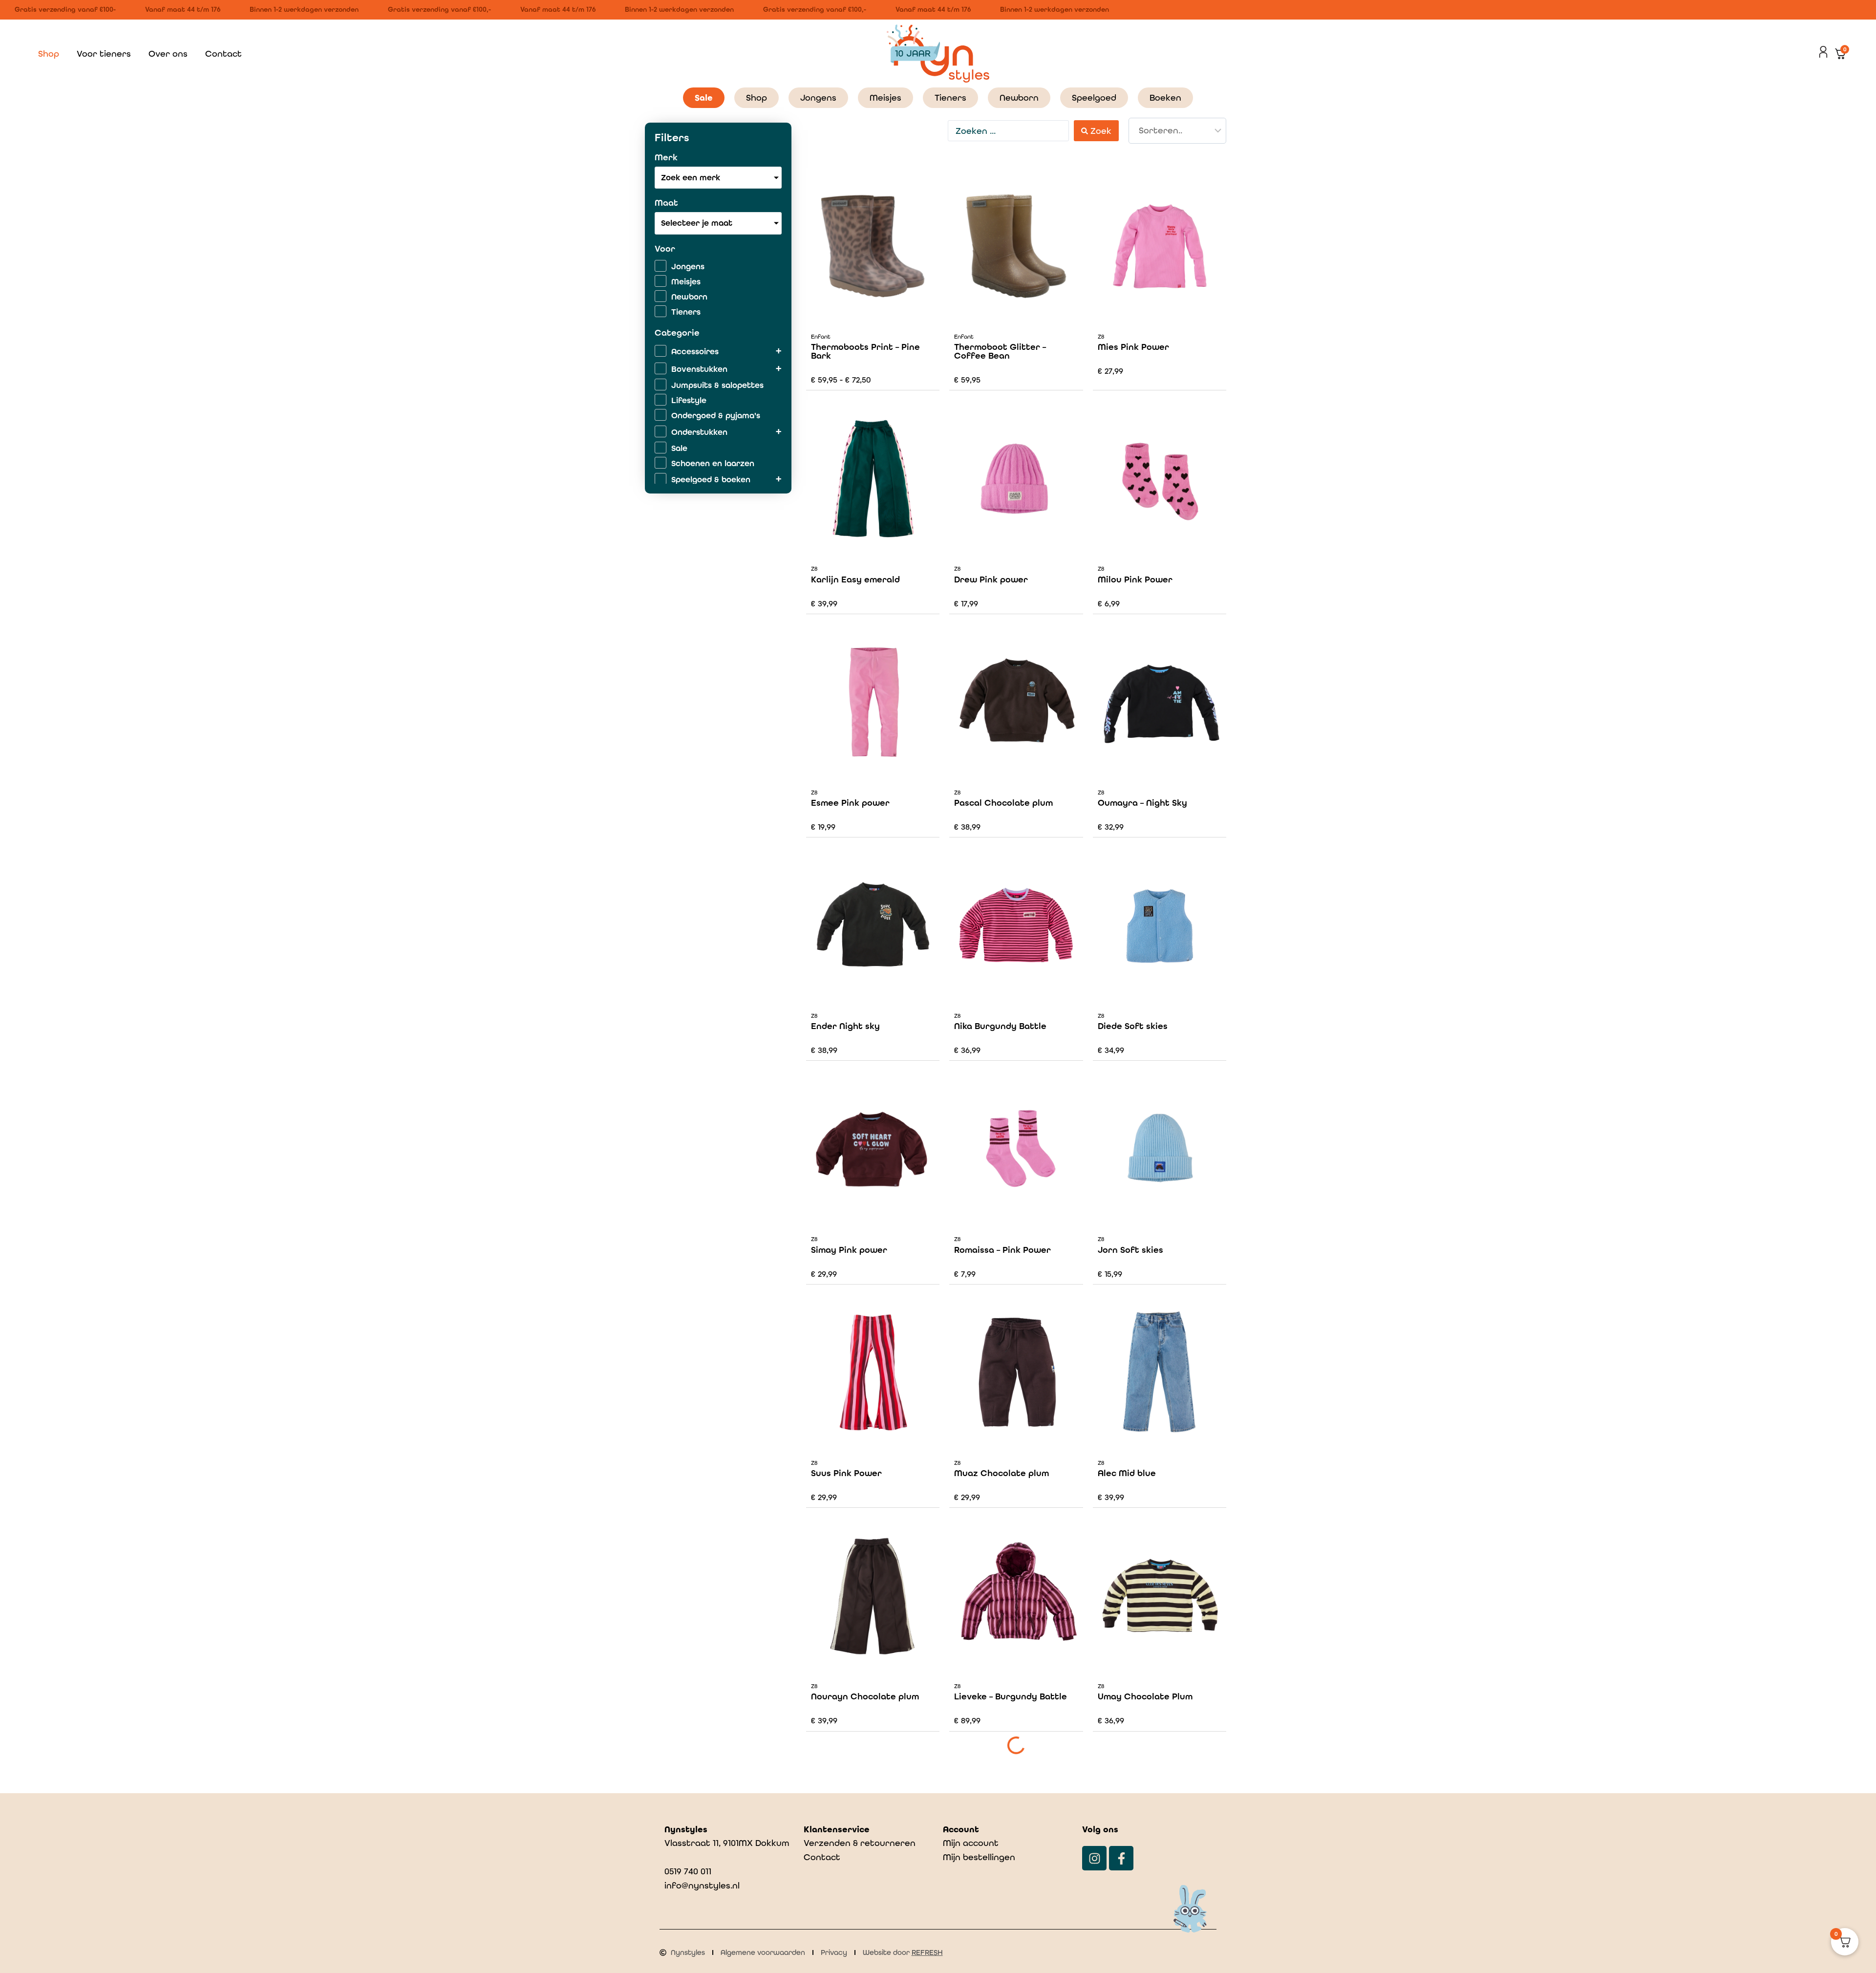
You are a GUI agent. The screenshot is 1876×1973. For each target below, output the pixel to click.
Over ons (168, 54)
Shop (49, 54)
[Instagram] (1094, 1858)
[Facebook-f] (1121, 1858)
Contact (224, 54)
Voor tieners (104, 54)
